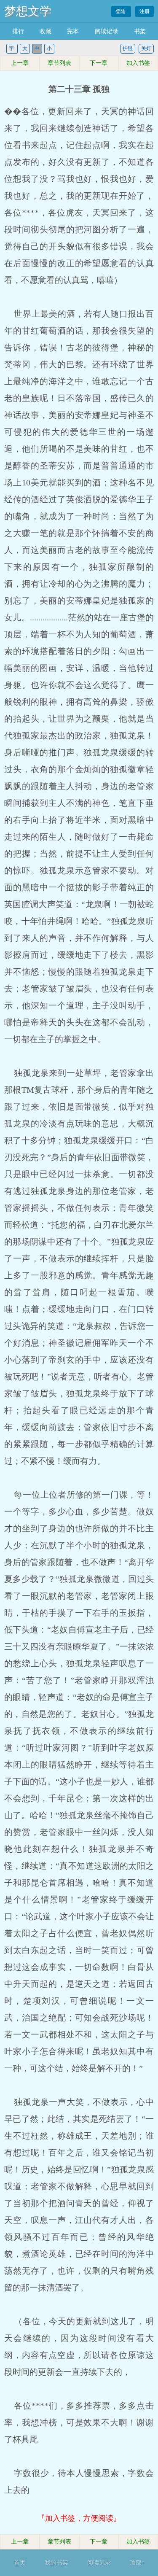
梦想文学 (28, 11)
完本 (73, 31)
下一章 (99, 63)
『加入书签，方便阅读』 (79, 2518)
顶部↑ (137, 2563)
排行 (18, 31)
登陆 (121, 11)
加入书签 (138, 63)
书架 (140, 31)
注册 (145, 11)
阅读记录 (107, 31)
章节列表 (59, 63)
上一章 (20, 63)
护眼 (128, 49)
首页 (20, 2563)
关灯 (146, 49)
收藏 (46, 31)
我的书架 (56, 2563)
